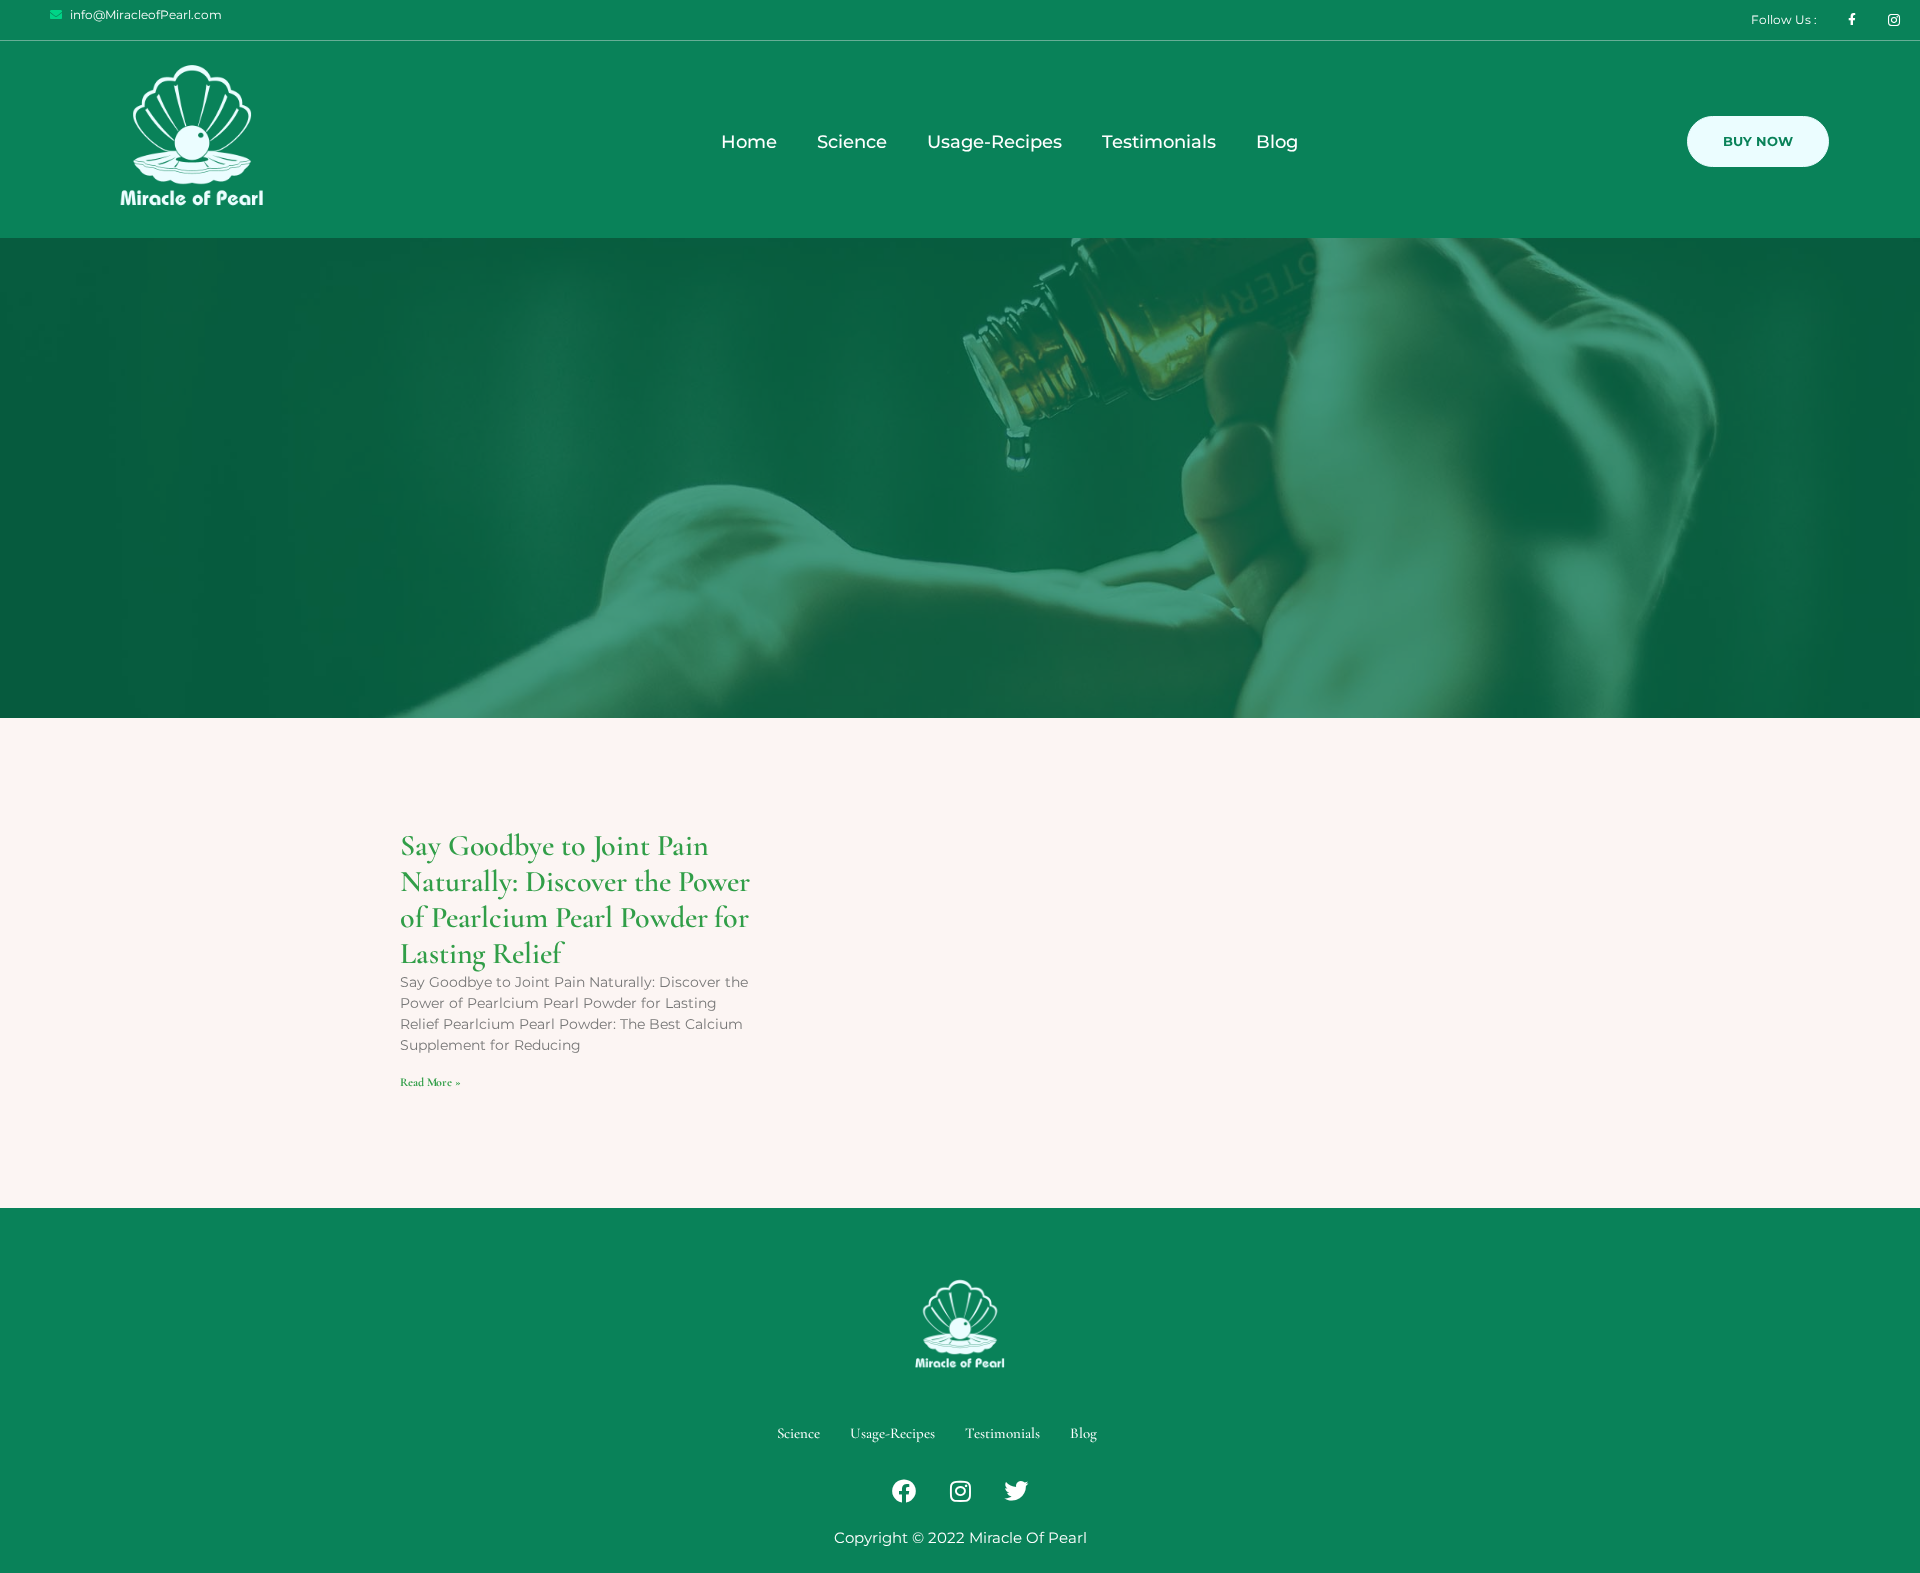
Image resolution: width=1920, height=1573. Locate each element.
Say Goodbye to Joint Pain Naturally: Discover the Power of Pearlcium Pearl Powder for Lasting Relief (575, 899)
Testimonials (1159, 142)
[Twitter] (1016, 1491)
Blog (1277, 142)
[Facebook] (904, 1491)
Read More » (430, 1082)
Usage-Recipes (994, 142)
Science (852, 142)
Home (749, 142)
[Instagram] (960, 1491)
